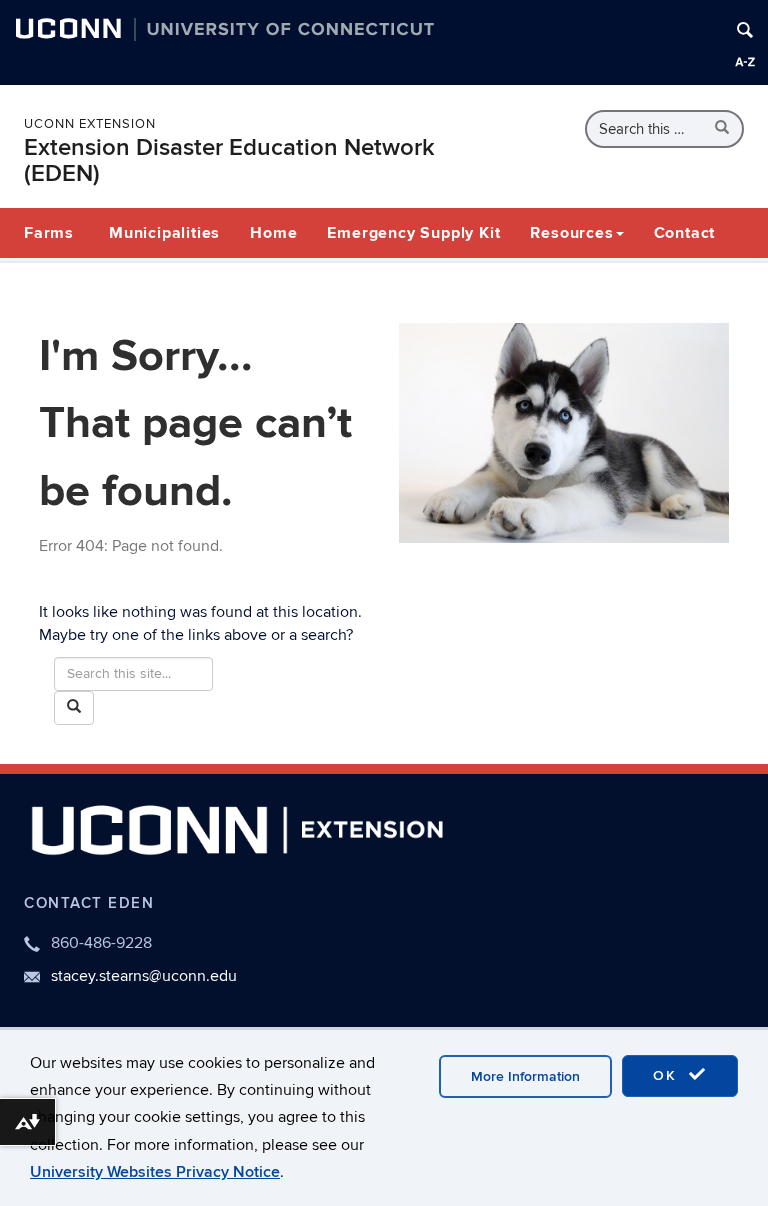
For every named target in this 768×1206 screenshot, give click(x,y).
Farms (49, 233)
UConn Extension (90, 124)
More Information (525, 1076)
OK (668, 1075)
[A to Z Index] (745, 62)
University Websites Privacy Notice (155, 1172)
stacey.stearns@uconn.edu (144, 976)
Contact (685, 233)
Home (273, 233)
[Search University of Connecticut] (745, 30)
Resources (571, 233)
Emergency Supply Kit (413, 233)
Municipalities (164, 233)
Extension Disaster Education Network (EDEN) (229, 160)
